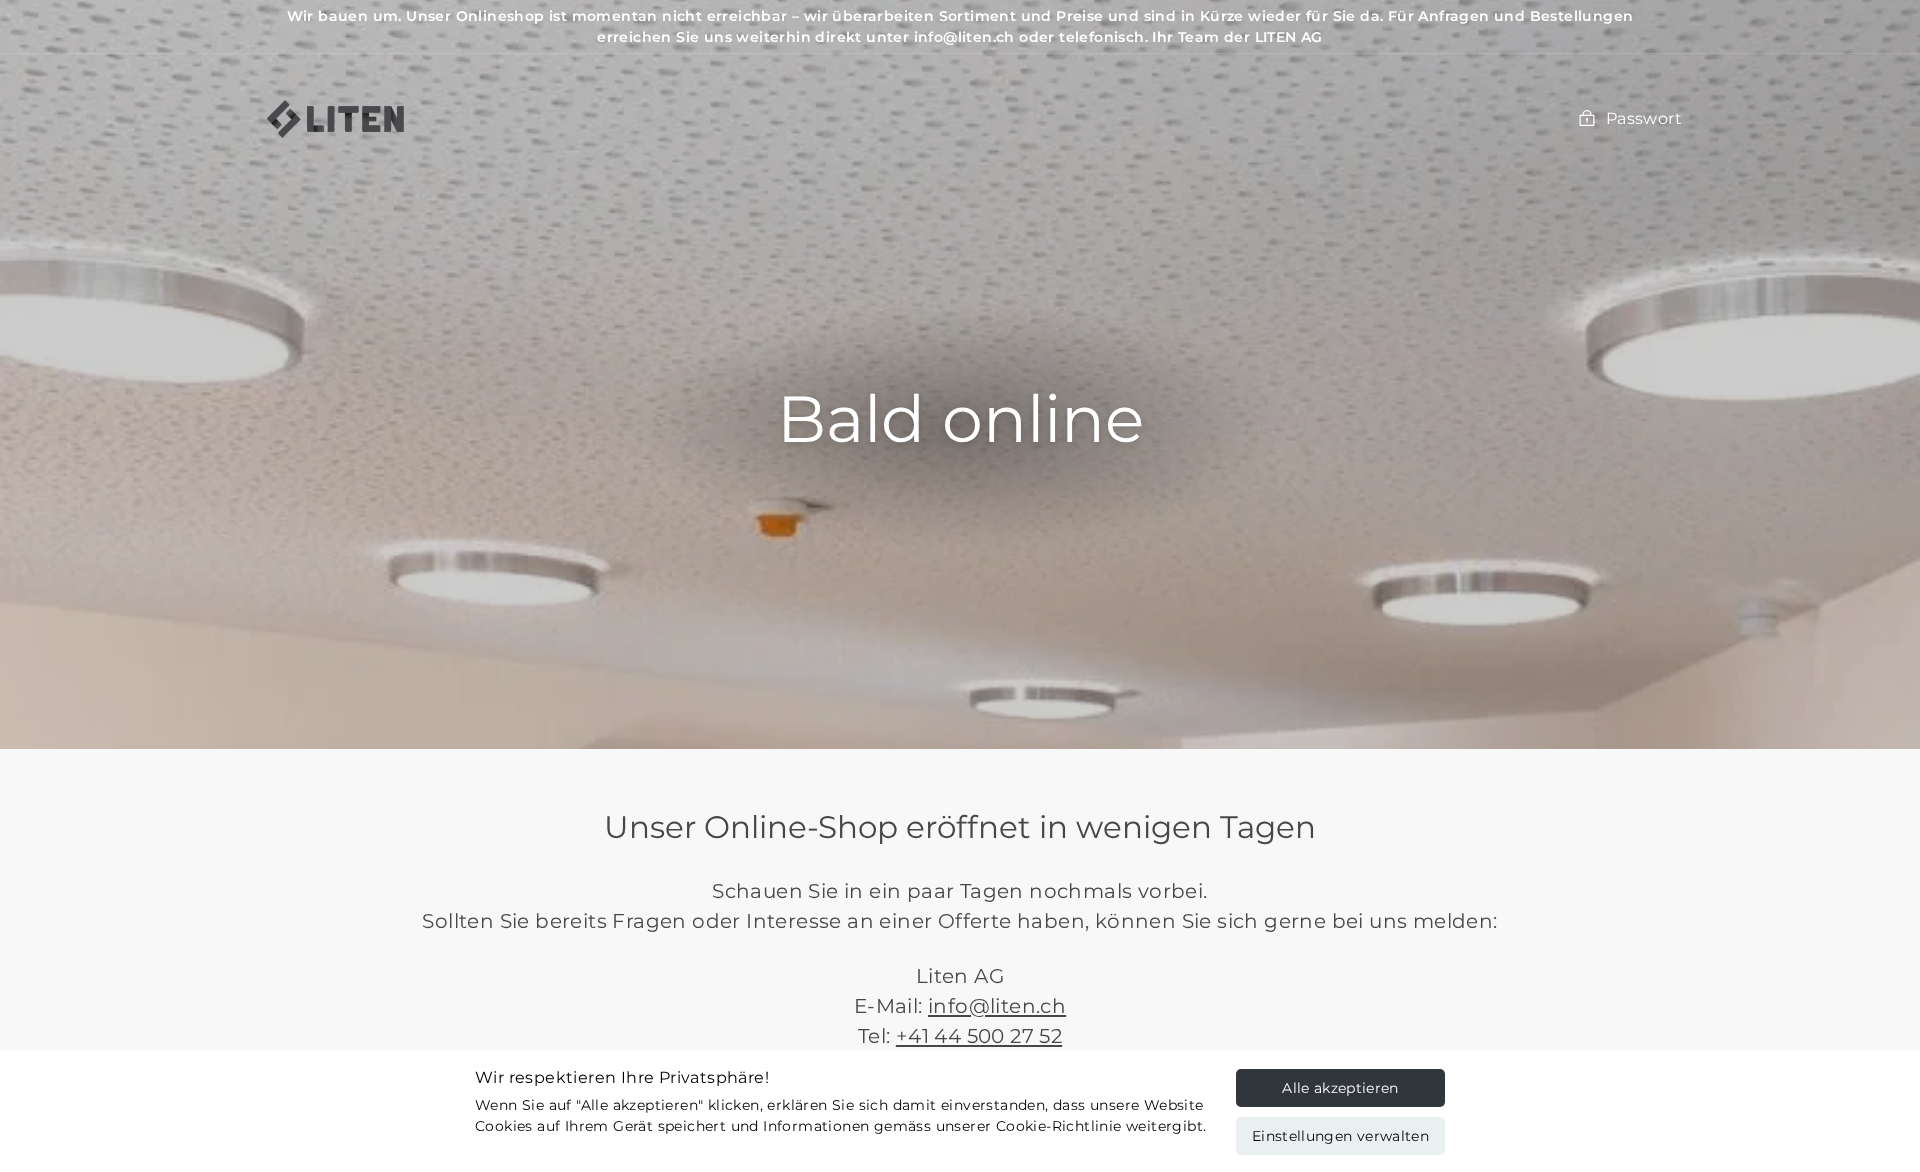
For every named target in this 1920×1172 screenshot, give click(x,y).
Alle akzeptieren (1340, 1088)
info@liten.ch (997, 1006)
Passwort (1644, 118)
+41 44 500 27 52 (979, 1036)
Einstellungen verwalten (1340, 1136)
